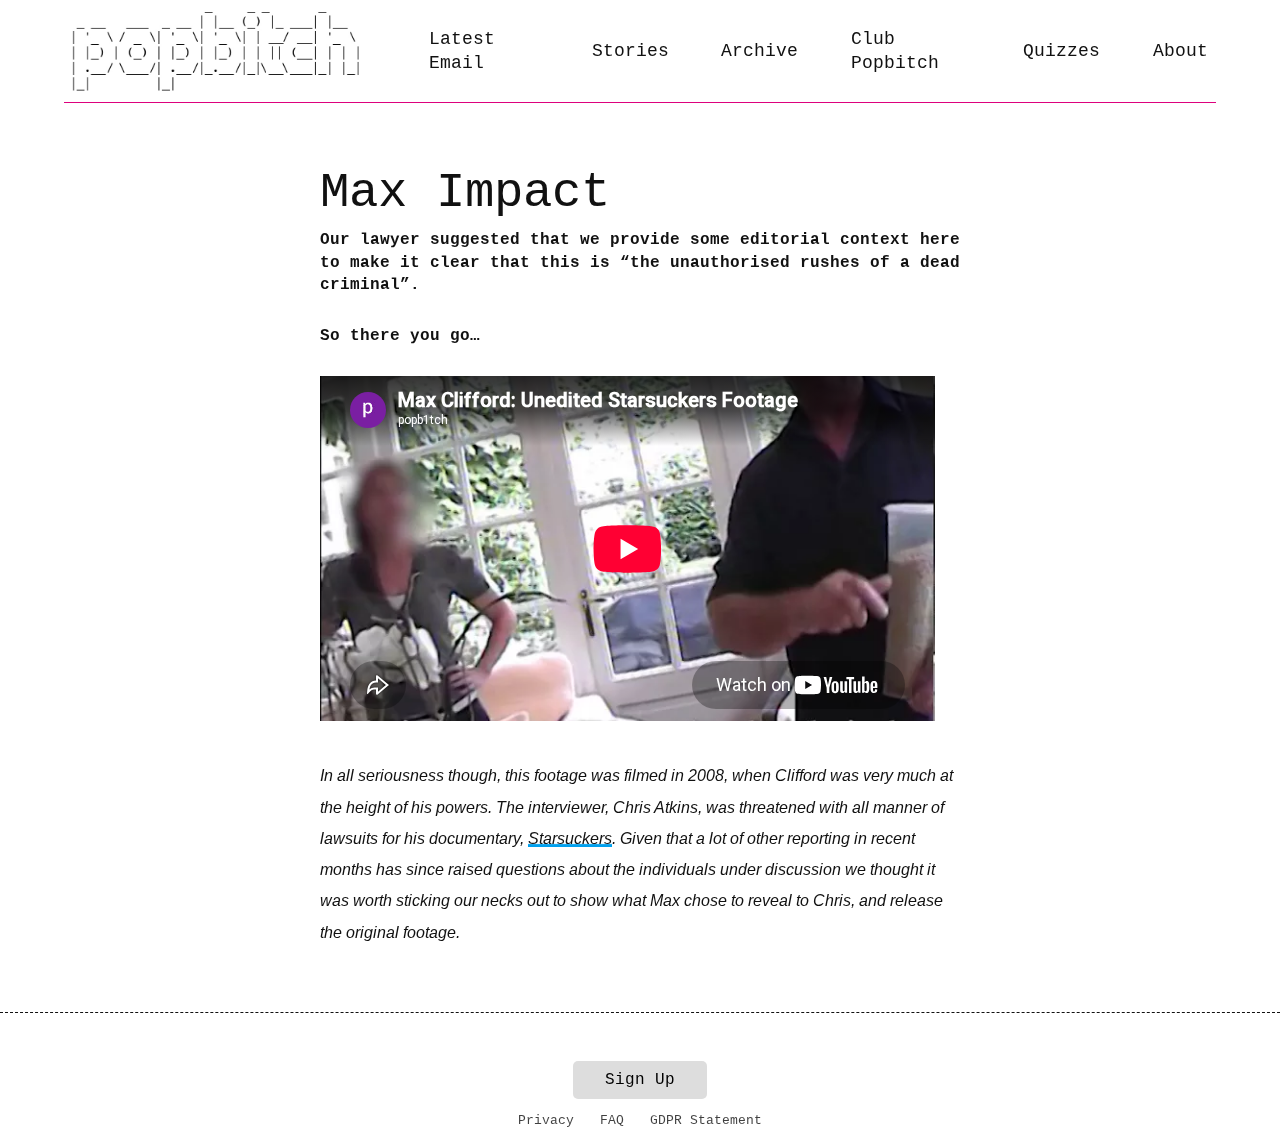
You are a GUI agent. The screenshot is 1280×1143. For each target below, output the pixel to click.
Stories (630, 51)
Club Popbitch (895, 51)
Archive (759, 51)
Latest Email (462, 51)
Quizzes (1061, 51)
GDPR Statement (706, 1120)
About (1180, 51)
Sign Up (640, 1080)
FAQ (612, 1120)
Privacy (546, 1120)
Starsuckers (570, 838)
